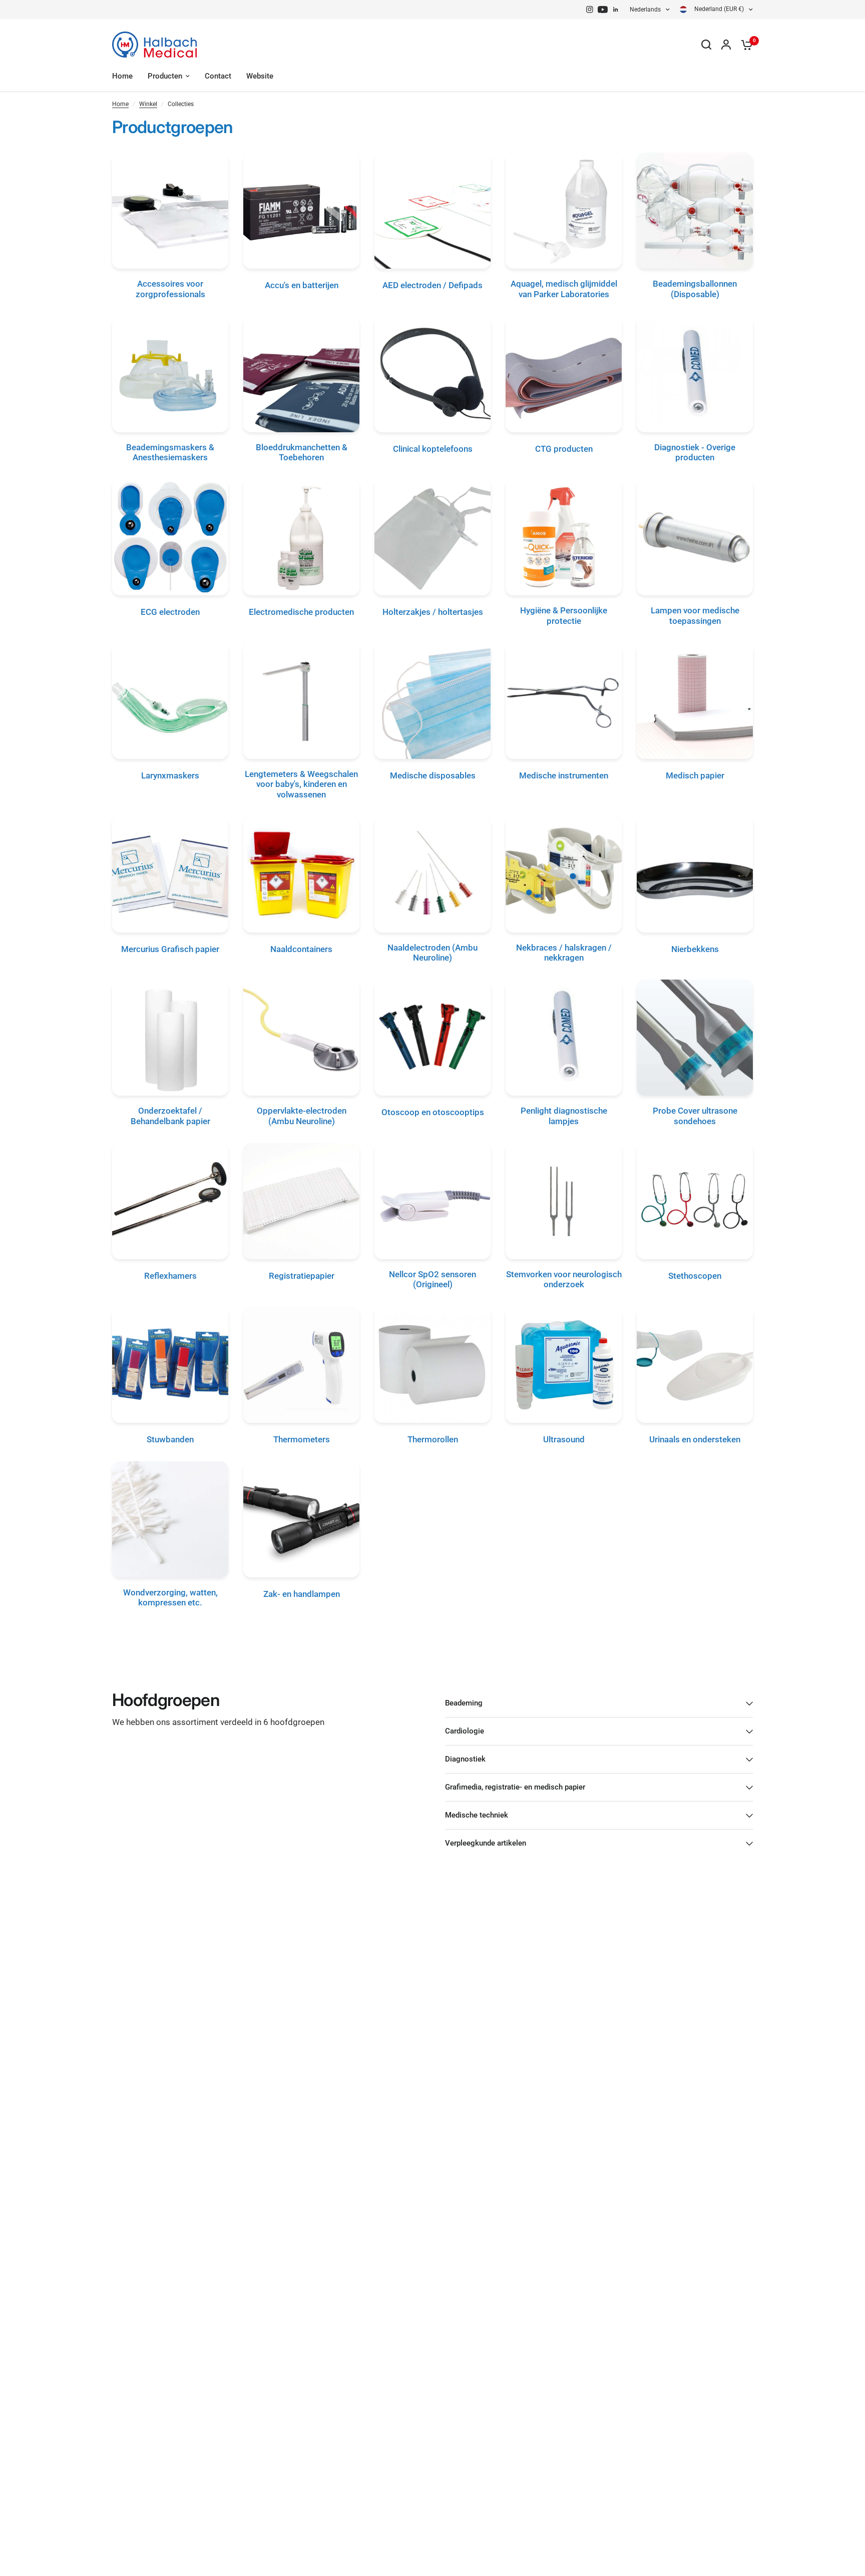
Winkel (148, 104)
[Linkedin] (616, 10)
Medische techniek (477, 1815)
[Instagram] (590, 10)
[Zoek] (706, 45)
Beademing (464, 1703)
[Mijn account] (726, 45)
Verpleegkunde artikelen (486, 1843)
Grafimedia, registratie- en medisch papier (515, 1787)
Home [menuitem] (122, 76)
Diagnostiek (465, 1759)
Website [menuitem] (260, 76)
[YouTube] (603, 10)
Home (120, 104)
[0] (744, 45)
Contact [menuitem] (218, 76)
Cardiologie (465, 1731)
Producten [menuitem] (165, 76)
